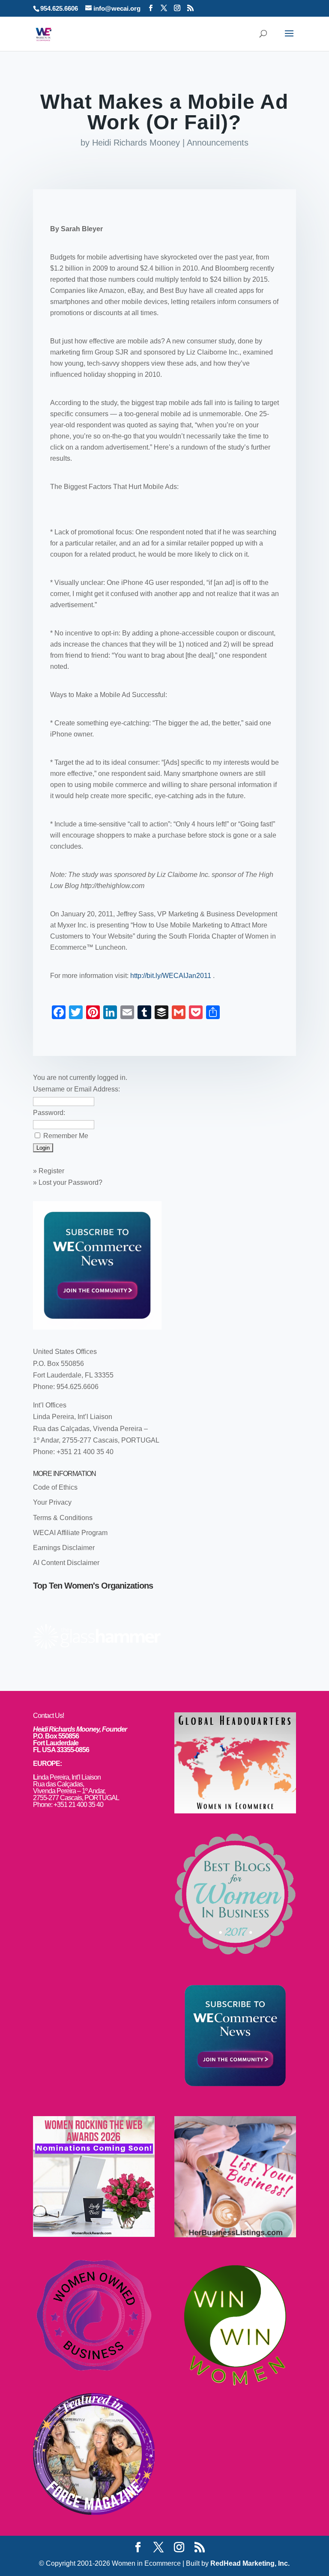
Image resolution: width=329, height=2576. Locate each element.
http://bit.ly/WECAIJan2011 (172, 976)
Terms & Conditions (63, 1518)
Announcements (218, 143)
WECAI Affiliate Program (70, 1533)
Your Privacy (52, 1502)
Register (51, 1171)
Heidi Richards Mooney (136, 143)
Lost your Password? (70, 1182)
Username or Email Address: (76, 1089)
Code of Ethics (55, 1487)
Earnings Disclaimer (64, 1548)
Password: (49, 1113)
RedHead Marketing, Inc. (250, 2563)
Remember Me (66, 1136)
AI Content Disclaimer (66, 1563)
